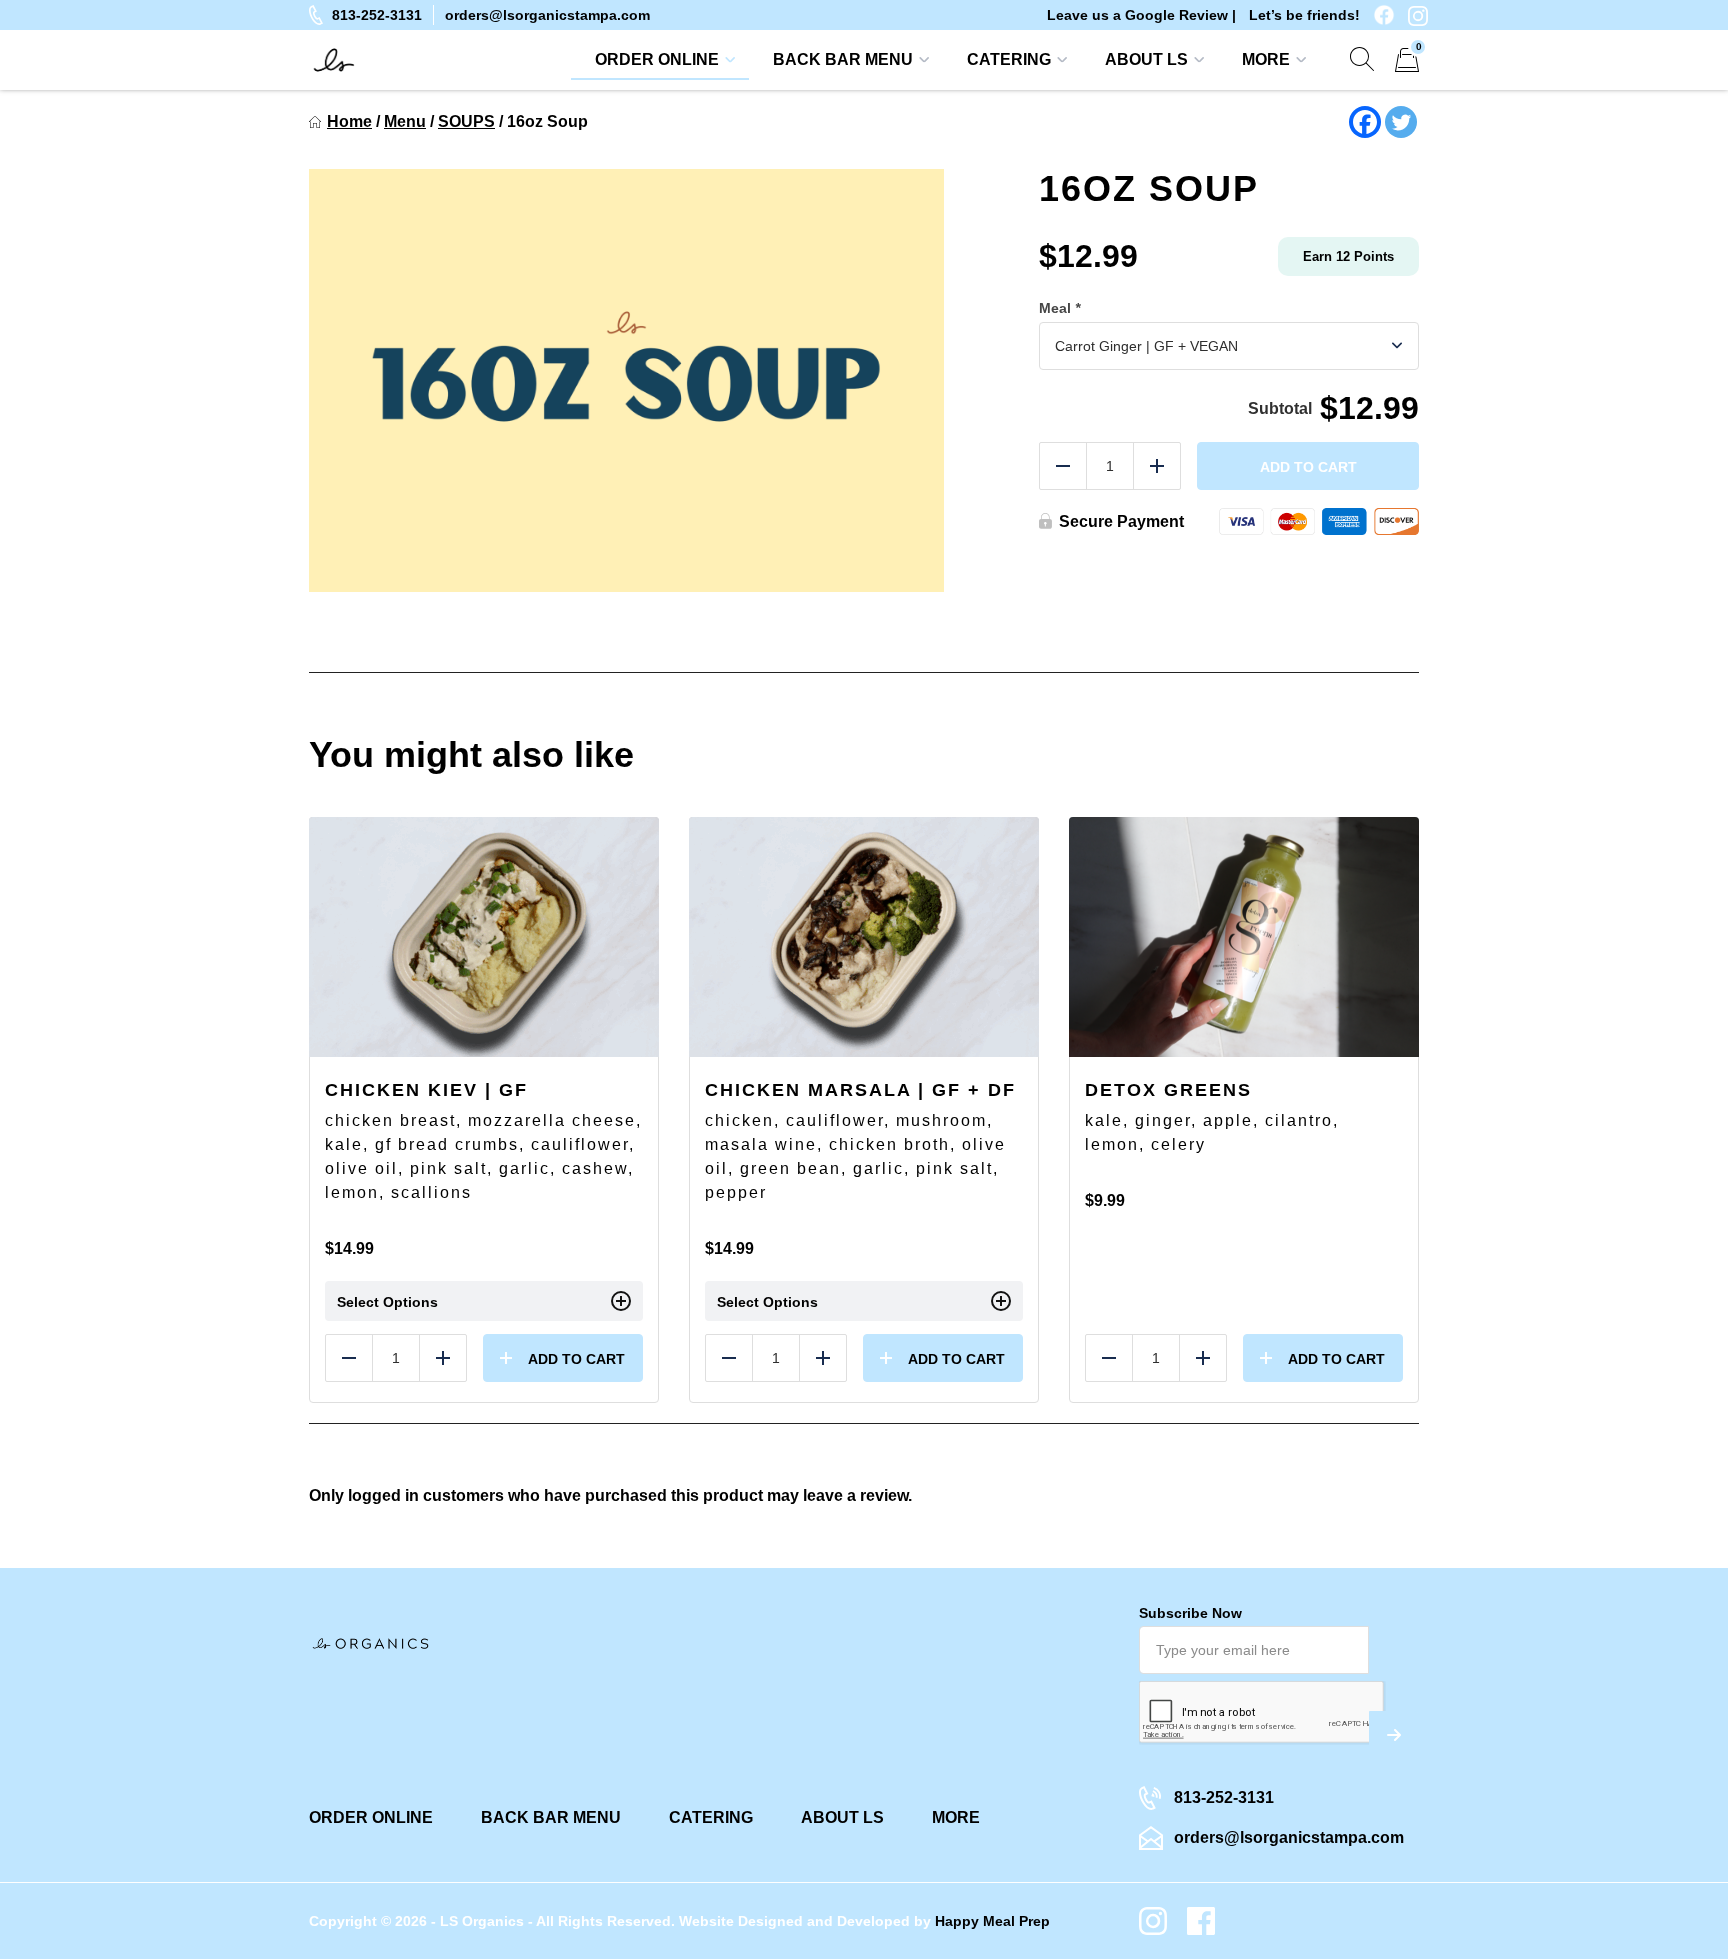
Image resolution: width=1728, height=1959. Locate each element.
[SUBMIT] (1394, 1735)
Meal (1059, 308)
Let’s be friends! (1304, 15)
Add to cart (1308, 467)
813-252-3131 (377, 15)
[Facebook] (1365, 122)
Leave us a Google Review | (1141, 15)
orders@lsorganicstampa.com (547, 15)
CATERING (1009, 59)
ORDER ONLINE (657, 59)
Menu (405, 121)
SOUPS (466, 121)
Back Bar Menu (843, 59)
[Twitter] (1401, 122)
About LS (1146, 59)
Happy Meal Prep (992, 1921)
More (1266, 59)
